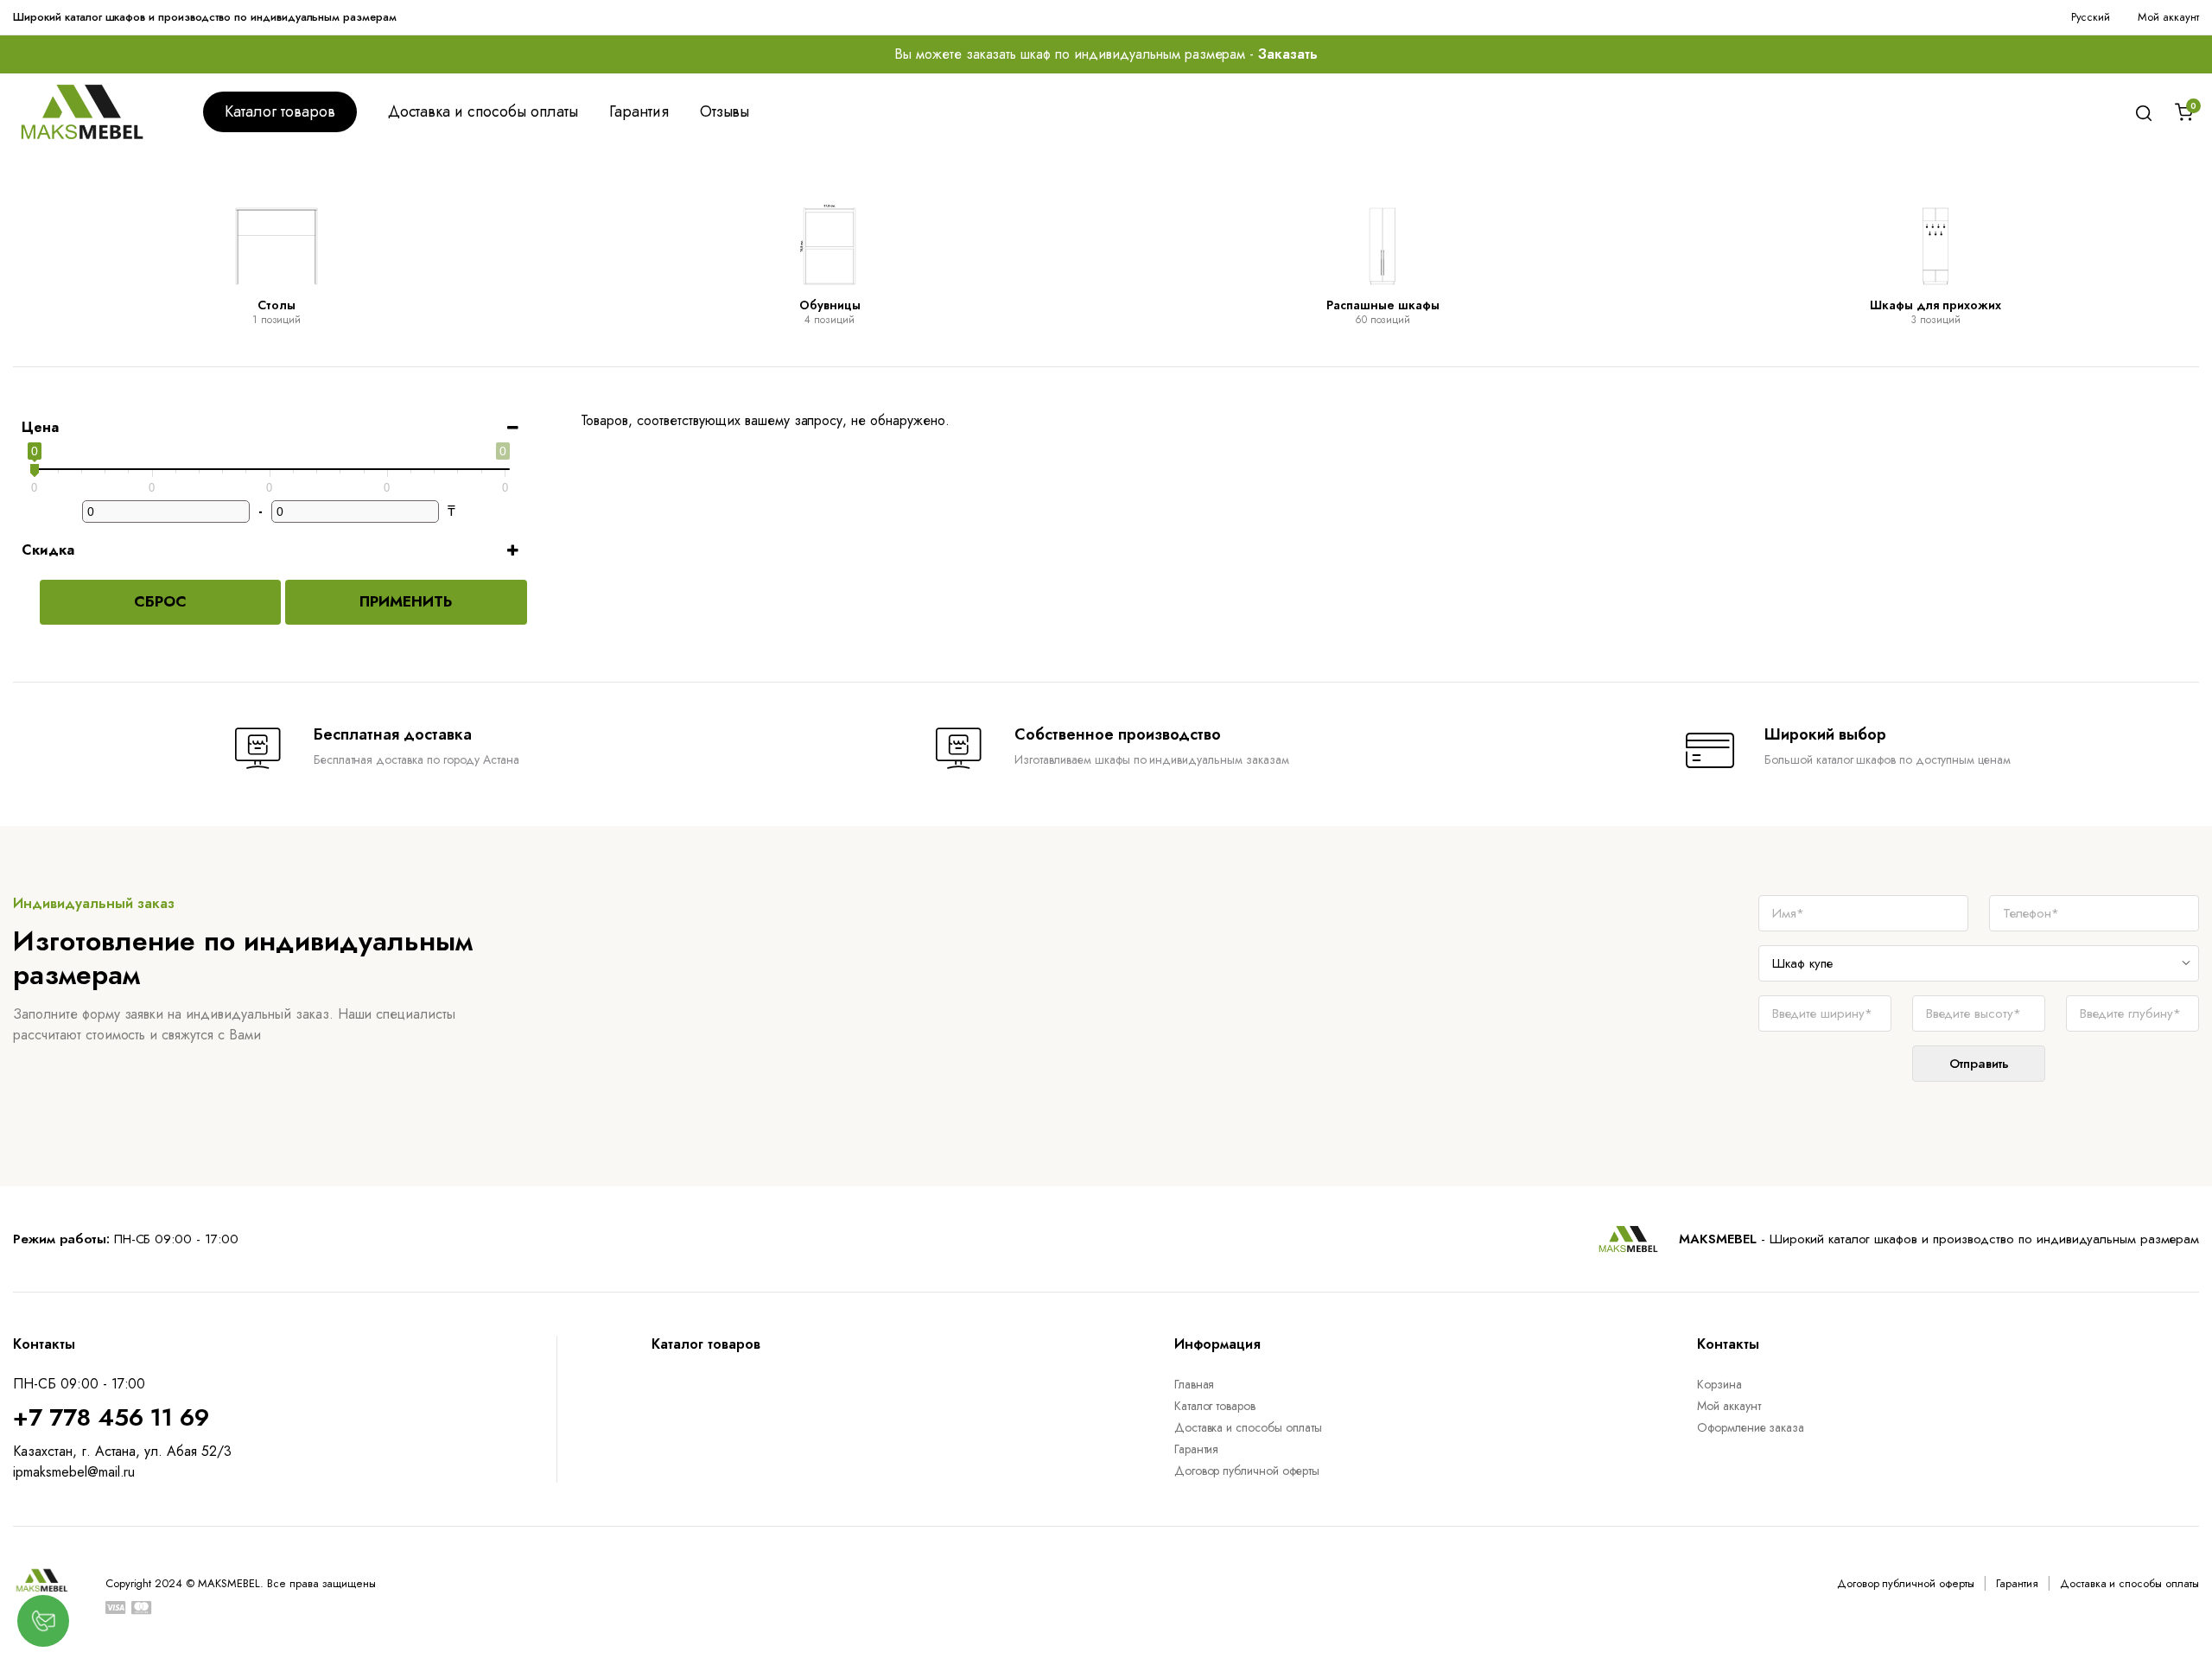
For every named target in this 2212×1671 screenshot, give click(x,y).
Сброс (160, 601)
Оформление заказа (1751, 1427)
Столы (276, 305)
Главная (1195, 1384)
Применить (406, 601)
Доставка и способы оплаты (483, 111)
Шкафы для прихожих (1935, 305)
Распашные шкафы (1383, 305)
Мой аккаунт (2168, 17)
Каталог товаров (280, 111)
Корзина (1719, 1384)
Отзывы (725, 111)
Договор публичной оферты (1247, 1471)
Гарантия (639, 111)
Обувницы (830, 305)
